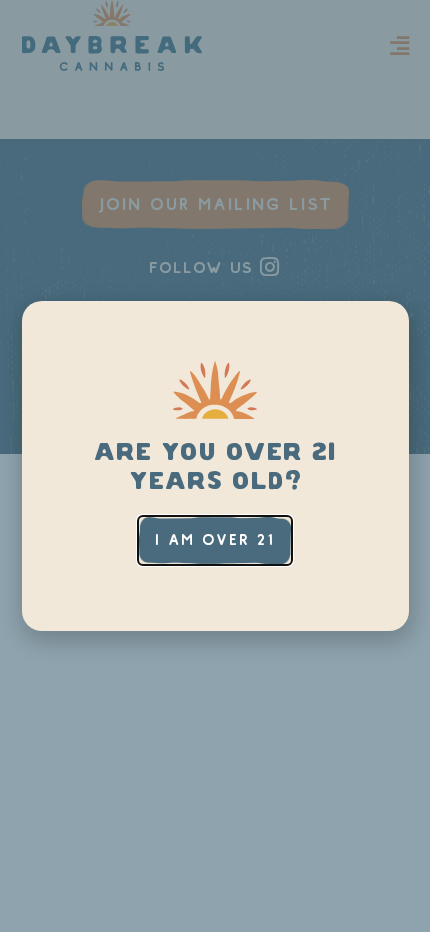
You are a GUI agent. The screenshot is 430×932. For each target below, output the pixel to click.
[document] (215, 466)
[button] (215, 540)
